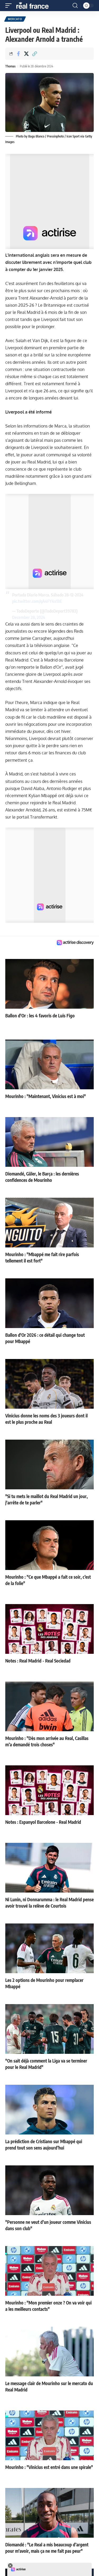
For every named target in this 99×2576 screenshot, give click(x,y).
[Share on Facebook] (18, 54)
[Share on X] (26, 54)
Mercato (15, 19)
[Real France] (35, 6)
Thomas (10, 66)
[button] (10, 6)
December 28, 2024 (29, 617)
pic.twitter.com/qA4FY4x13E (37, 601)
